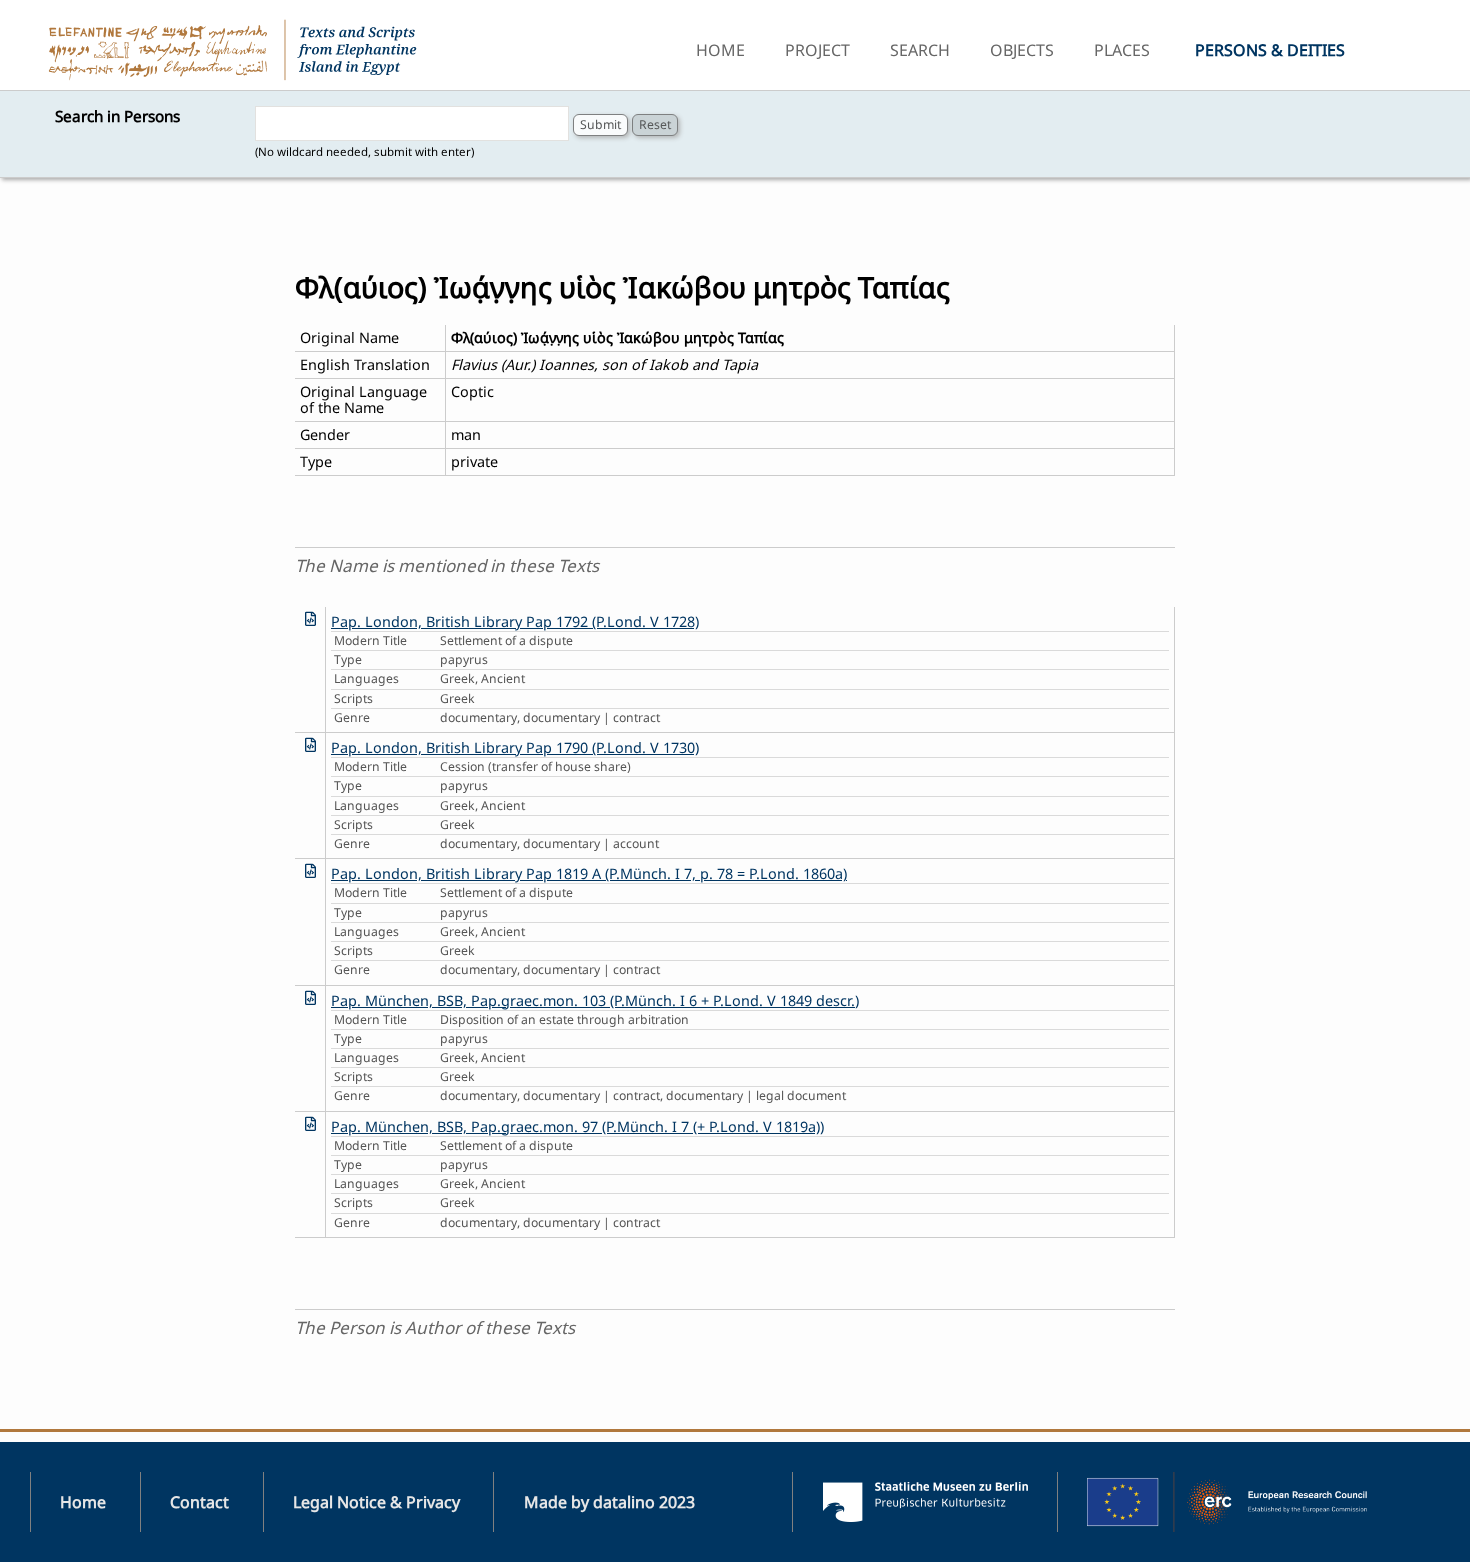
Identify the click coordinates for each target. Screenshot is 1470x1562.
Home (720, 50)
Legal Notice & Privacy (376, 1502)
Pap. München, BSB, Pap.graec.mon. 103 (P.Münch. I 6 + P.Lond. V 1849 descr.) (595, 1000)
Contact (199, 1502)
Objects (1022, 50)
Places (1122, 50)
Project (817, 50)
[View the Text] (310, 618)
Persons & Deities (1270, 50)
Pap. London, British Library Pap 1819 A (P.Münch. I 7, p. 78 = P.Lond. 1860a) (589, 873)
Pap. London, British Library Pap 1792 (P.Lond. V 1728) (515, 621)
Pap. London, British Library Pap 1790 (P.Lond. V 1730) (515, 747)
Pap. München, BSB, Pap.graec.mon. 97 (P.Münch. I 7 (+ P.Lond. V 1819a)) (577, 1126)
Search (920, 50)
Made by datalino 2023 (609, 1502)
